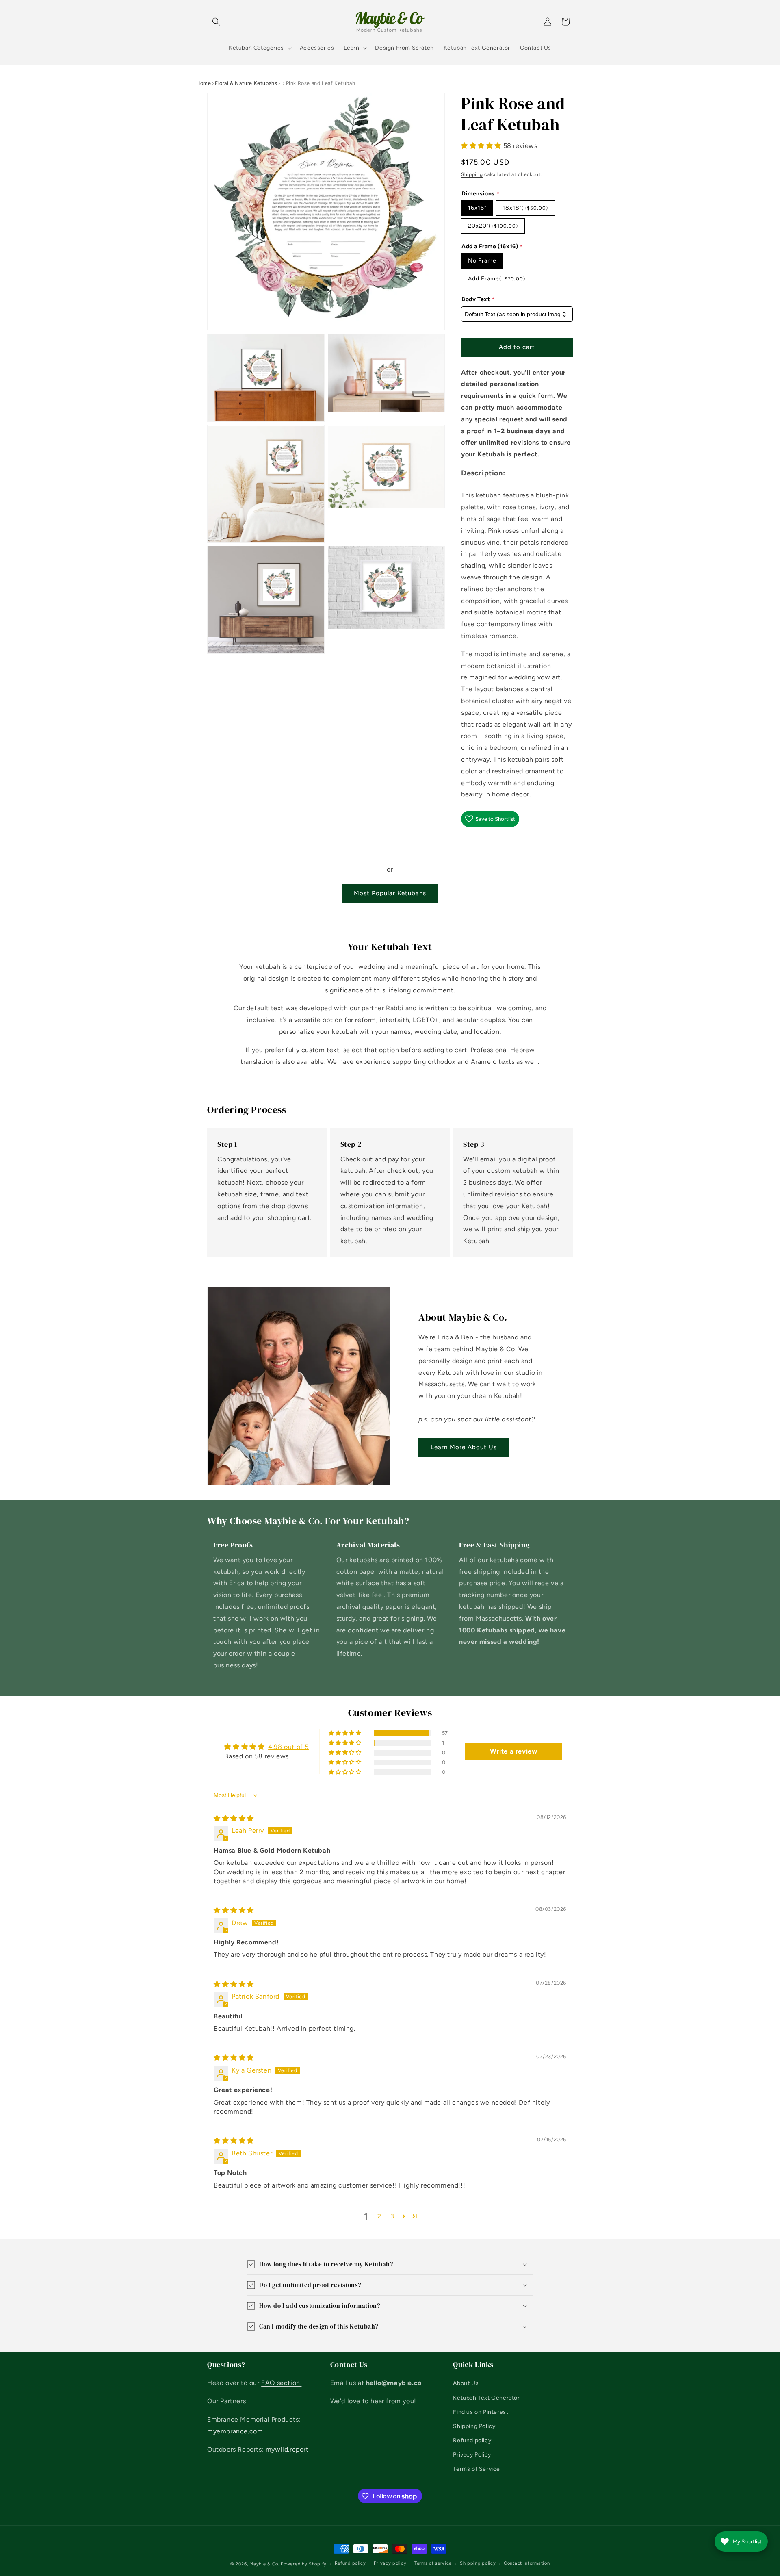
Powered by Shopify (304, 2564)
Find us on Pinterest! (482, 2412)
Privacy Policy (472, 2455)
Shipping (472, 174)
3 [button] (392, 2216)
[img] (234, 1818)
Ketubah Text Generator (486, 2398)
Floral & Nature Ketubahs (246, 83)
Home (204, 83)
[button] (216, 22)
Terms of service (433, 2563)
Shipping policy (478, 2563)
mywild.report (287, 2449)
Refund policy (472, 2440)
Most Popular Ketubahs (390, 893)
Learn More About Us (464, 1447)
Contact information (527, 2563)
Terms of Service (477, 2469)
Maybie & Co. (264, 2564)
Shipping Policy (474, 2426)
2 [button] (379, 2216)
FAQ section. (281, 2383)
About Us (466, 2383)
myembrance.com (235, 2431)
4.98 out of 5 (288, 1747)
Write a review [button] (513, 1751)
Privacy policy (390, 2563)
